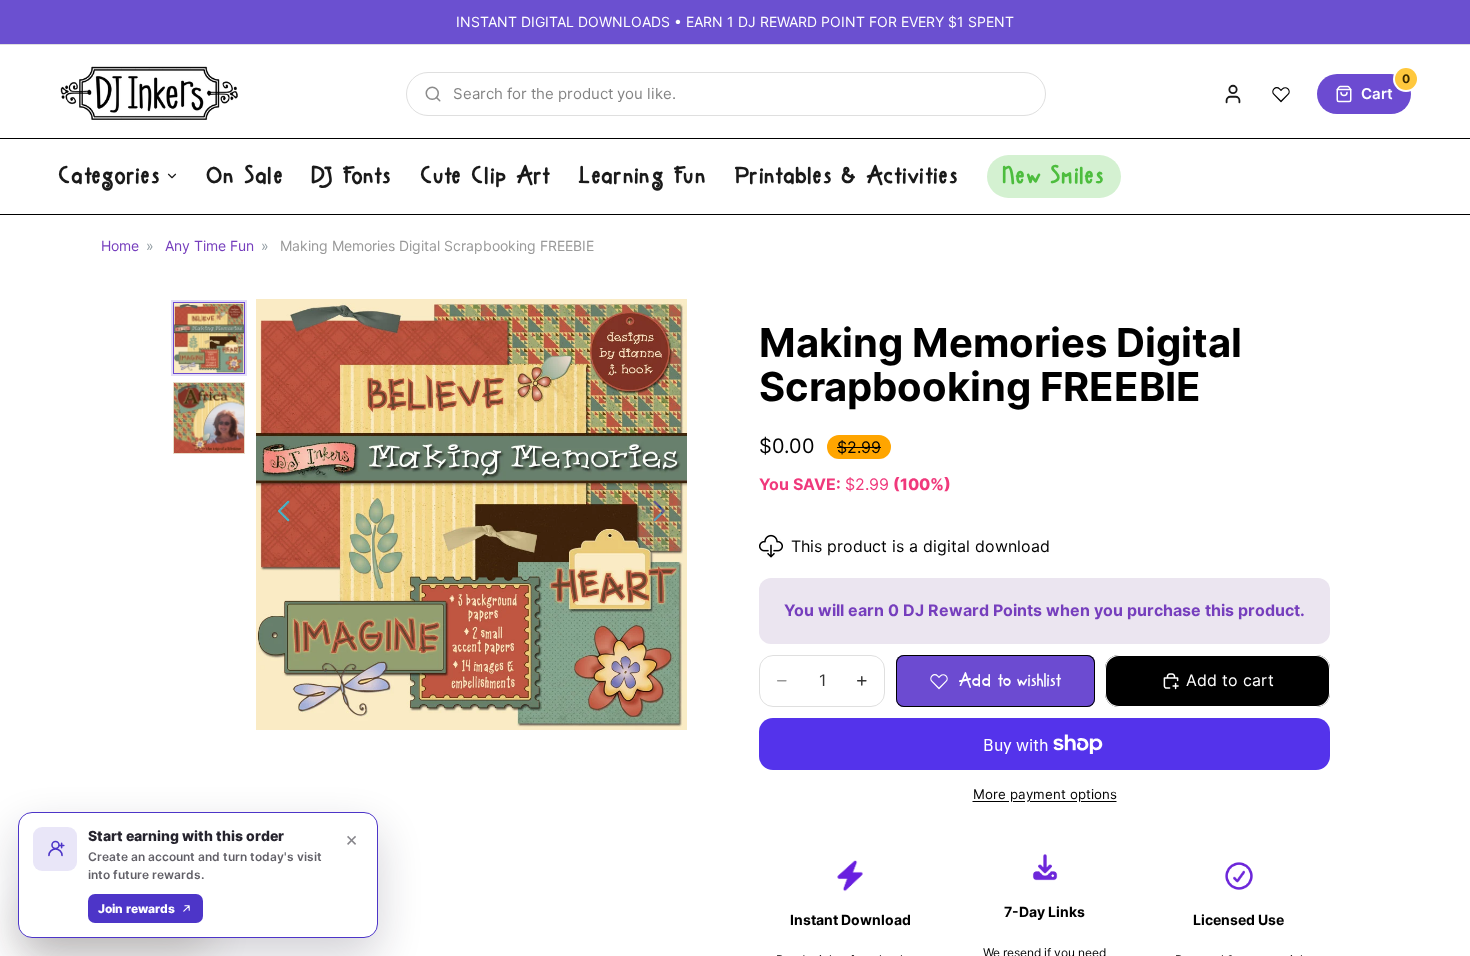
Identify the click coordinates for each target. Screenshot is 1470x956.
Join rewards (136, 908)
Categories (110, 176)
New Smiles (1054, 176)
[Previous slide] (278, 515)
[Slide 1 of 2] (209, 338)
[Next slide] (664, 515)
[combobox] (726, 94)
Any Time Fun (209, 245)
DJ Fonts (352, 176)
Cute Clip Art (486, 176)
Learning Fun (643, 176)
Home (120, 245)
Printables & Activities (847, 176)
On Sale (245, 176)
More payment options (1045, 794)
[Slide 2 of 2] (209, 418)
